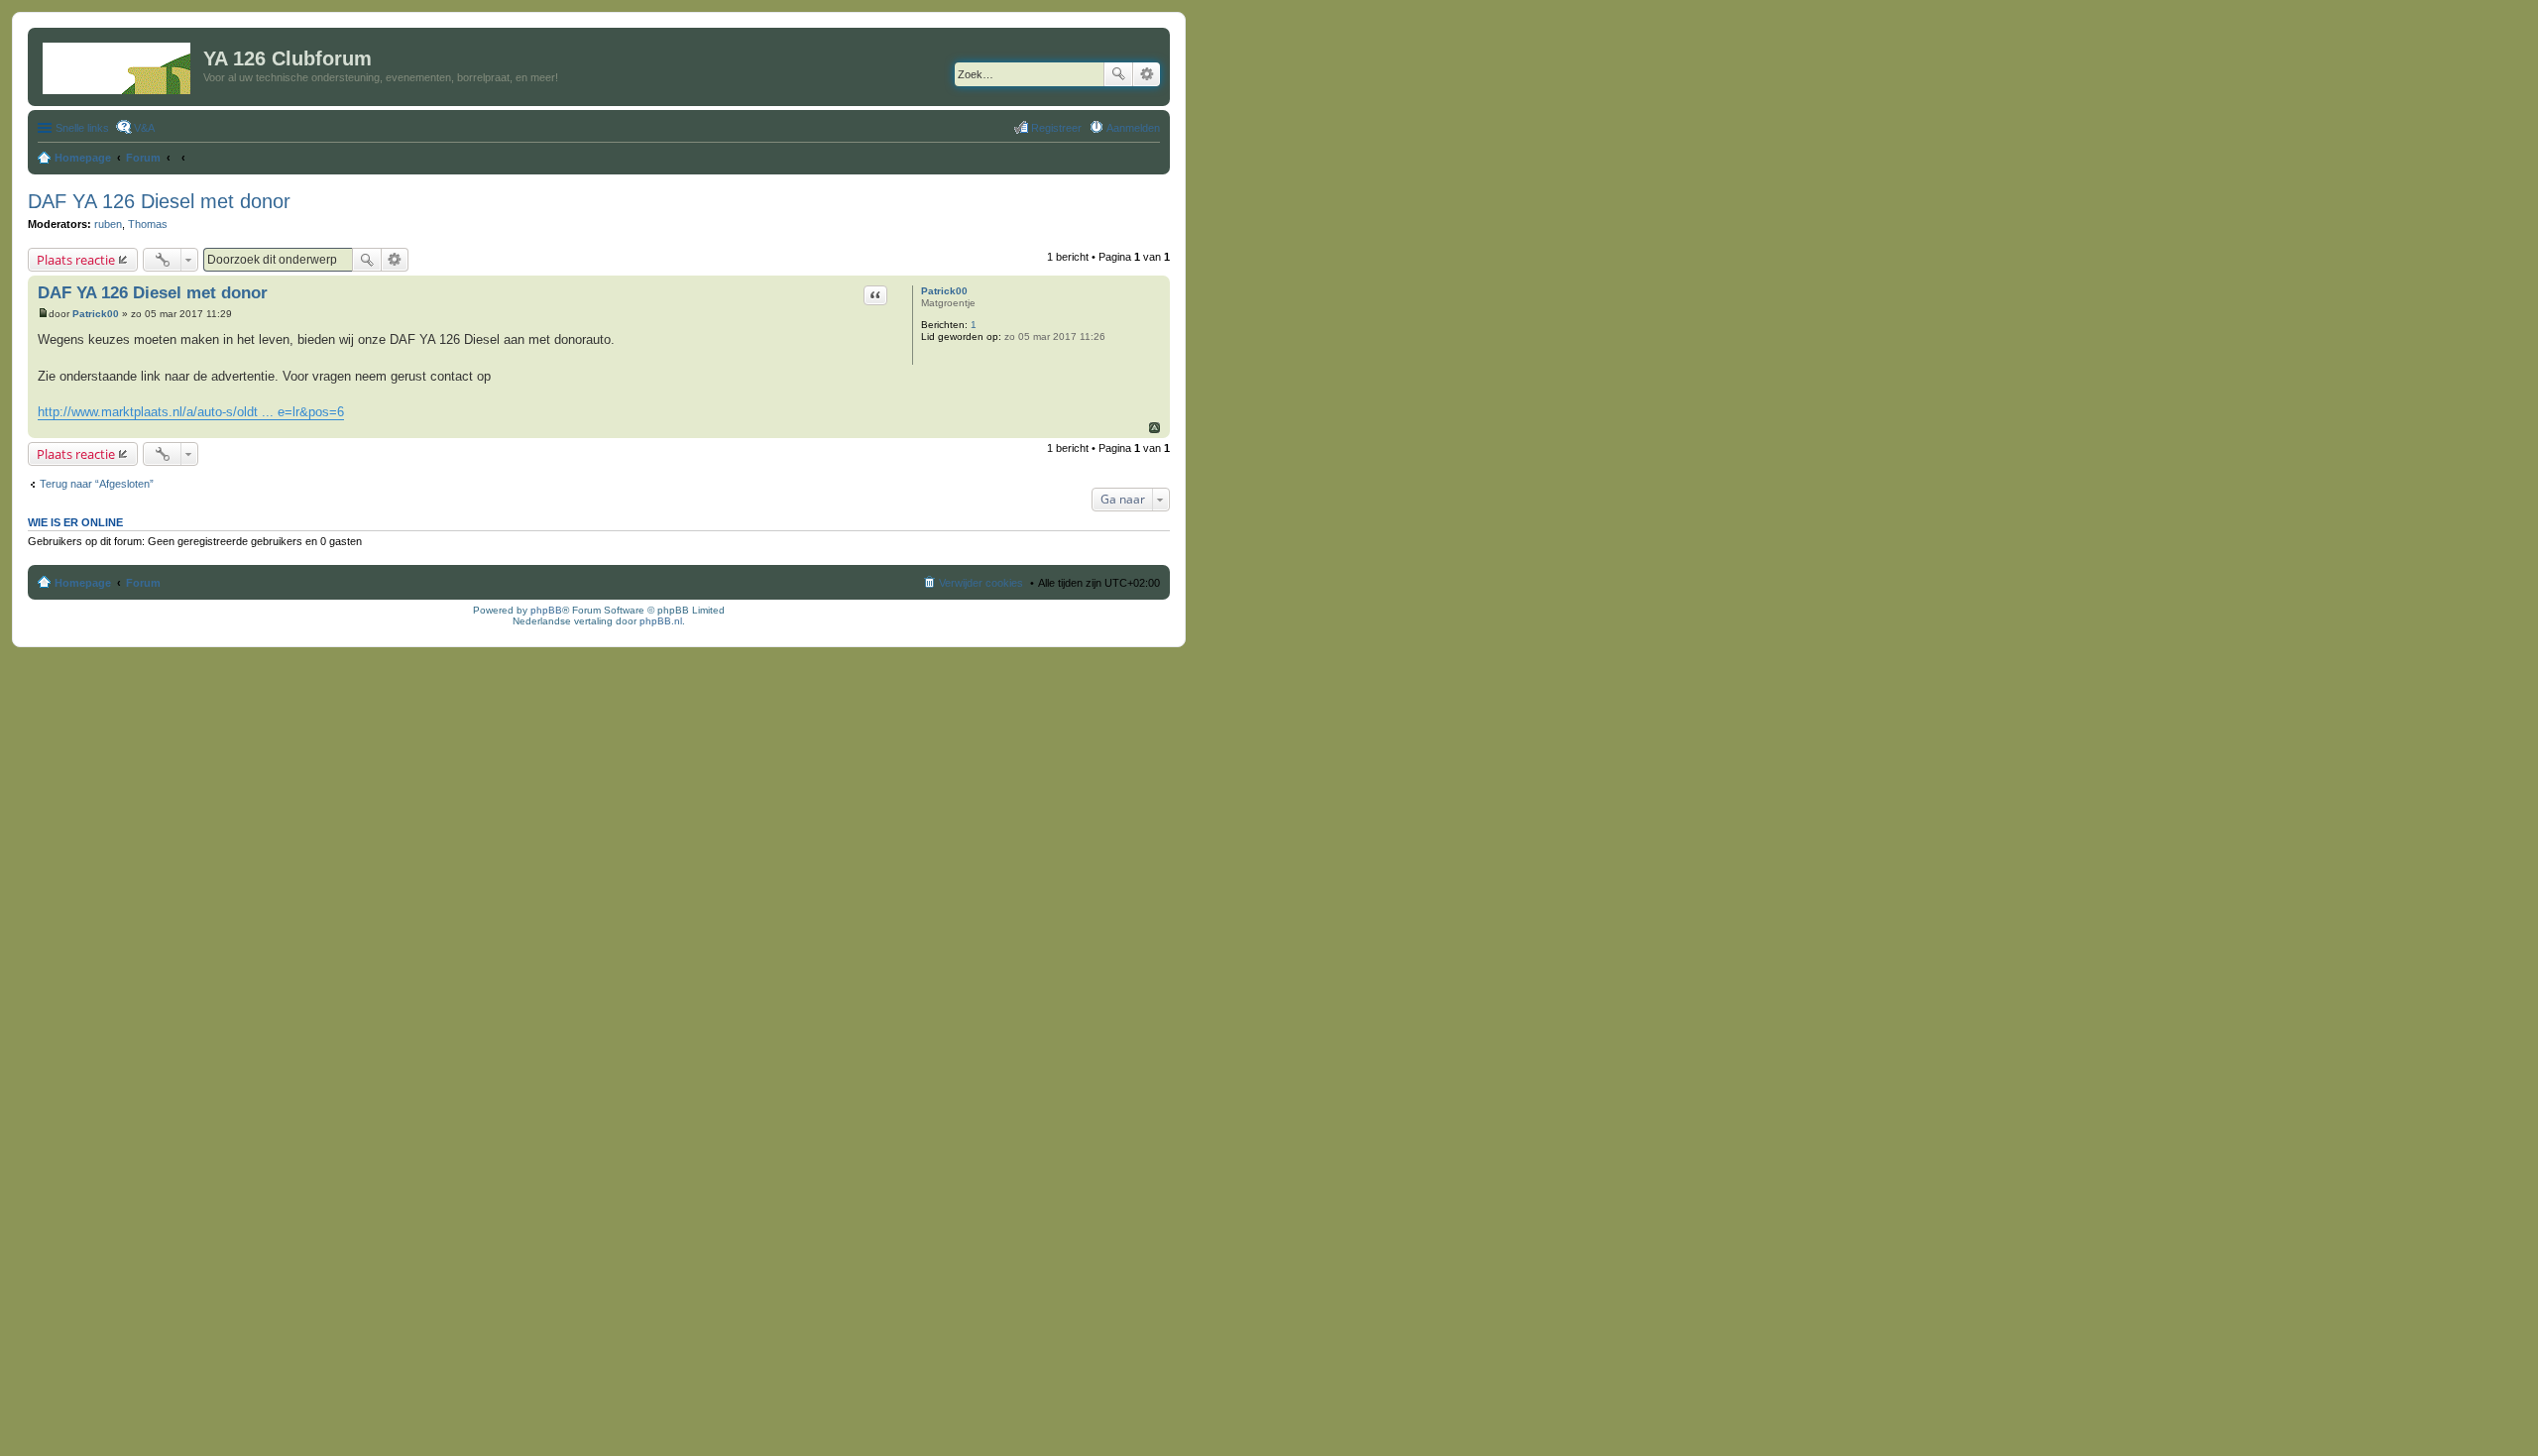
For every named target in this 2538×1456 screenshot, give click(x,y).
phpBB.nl (661, 621)
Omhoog (1154, 428)
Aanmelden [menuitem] (1133, 128)
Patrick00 (944, 291)
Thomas (148, 224)
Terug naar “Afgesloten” (97, 484)
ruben (108, 224)
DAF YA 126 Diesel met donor (159, 201)
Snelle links (82, 128)
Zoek (1118, 74)
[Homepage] (118, 64)
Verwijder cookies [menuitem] (981, 583)
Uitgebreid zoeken (1147, 74)
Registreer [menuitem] (1056, 128)
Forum (143, 583)
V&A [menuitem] (144, 128)
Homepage (83, 583)
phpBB (546, 610)
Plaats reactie (76, 260)
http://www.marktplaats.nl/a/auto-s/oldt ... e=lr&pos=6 (191, 412)
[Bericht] (43, 314)
